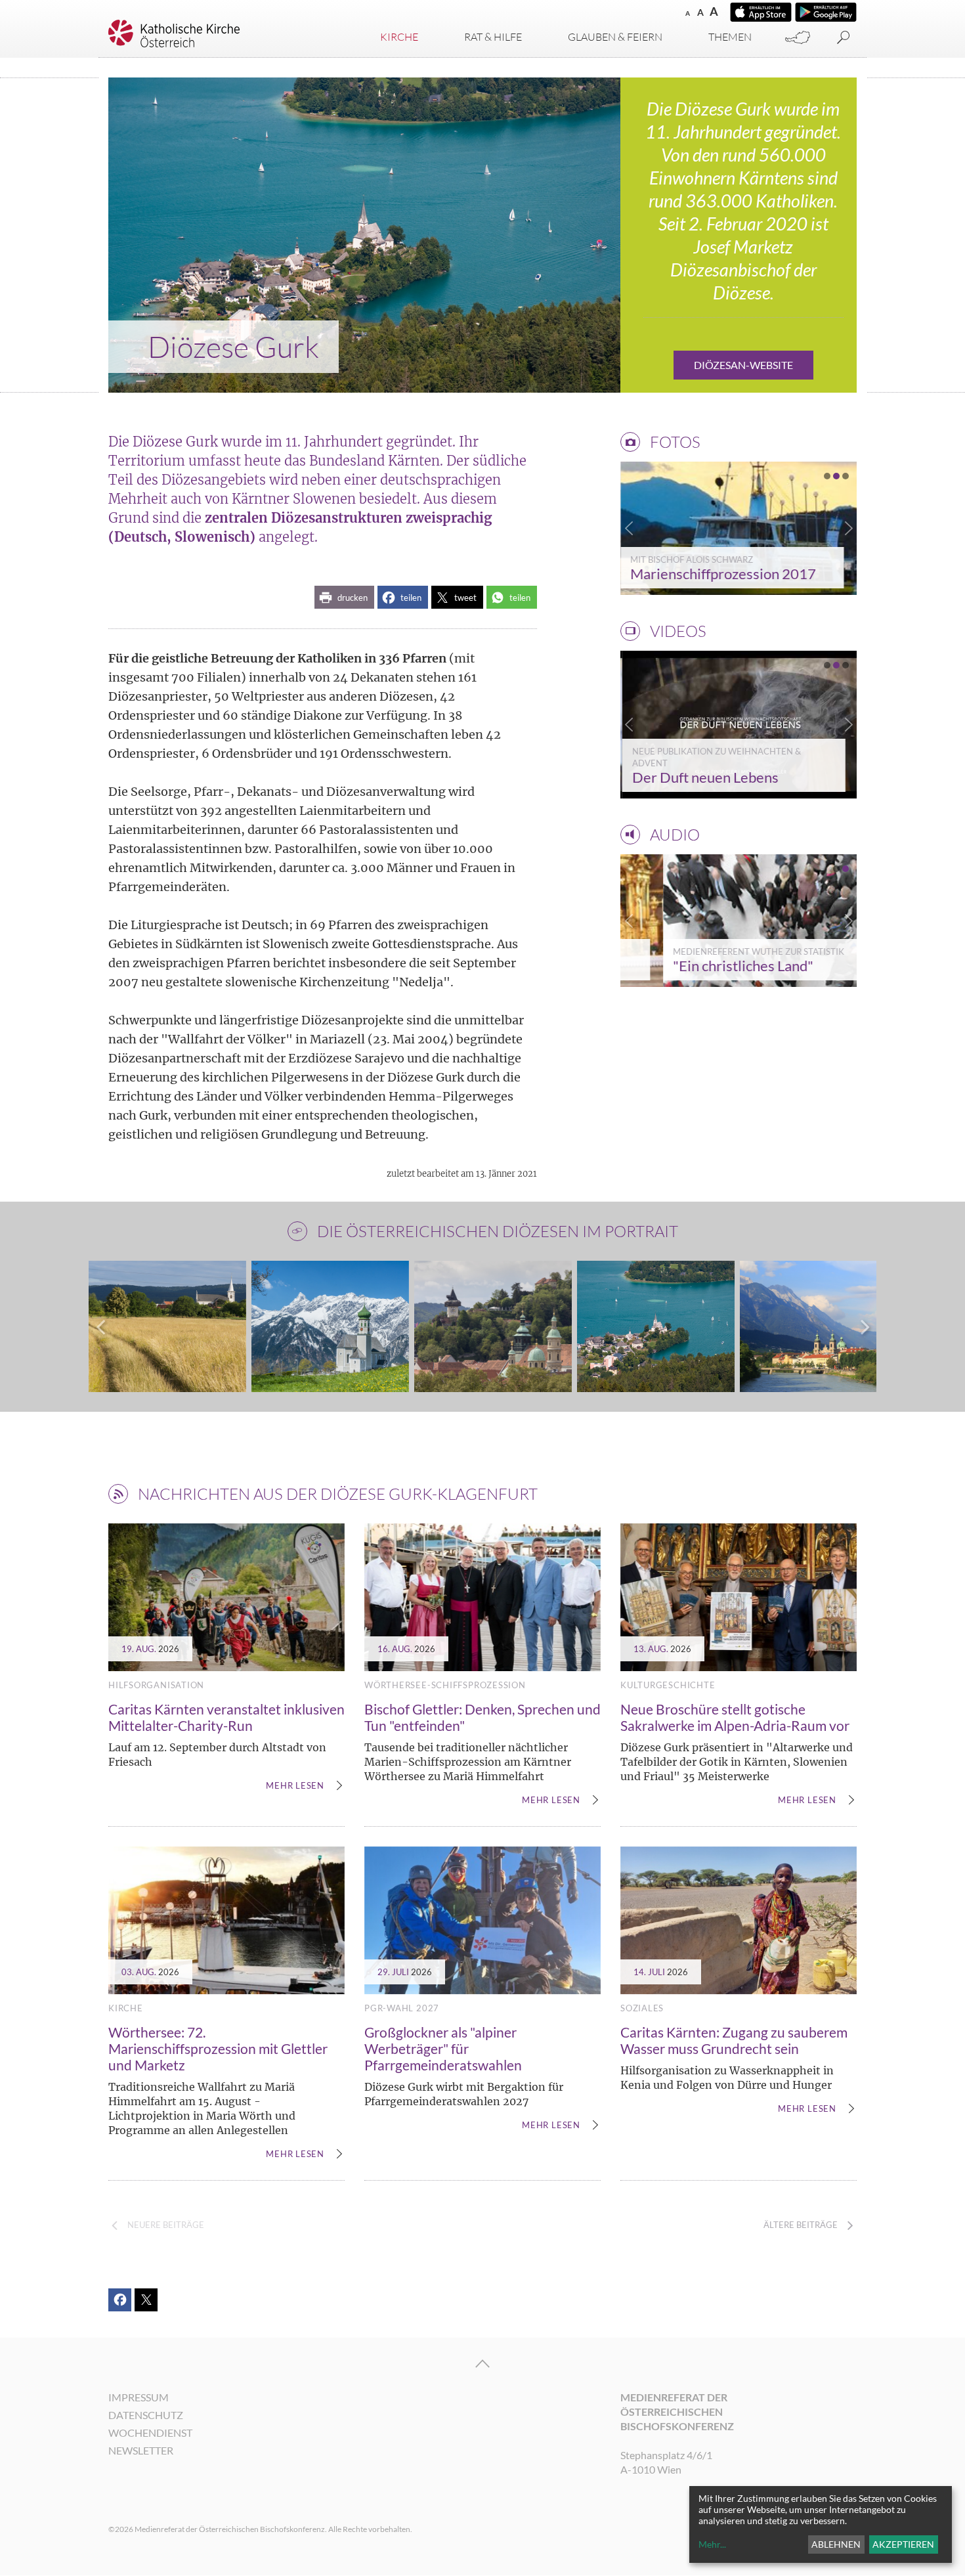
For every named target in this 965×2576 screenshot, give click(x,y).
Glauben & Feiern (615, 37)
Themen (730, 37)
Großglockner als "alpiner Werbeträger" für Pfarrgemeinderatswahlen (443, 2048)
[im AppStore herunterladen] (761, 12)
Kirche (399, 37)
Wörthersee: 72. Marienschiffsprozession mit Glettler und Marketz (218, 2048)
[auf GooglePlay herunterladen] (826, 12)
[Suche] (844, 38)
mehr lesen (295, 1786)
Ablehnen (836, 2544)
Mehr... (712, 2544)
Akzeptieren (903, 2544)
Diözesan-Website (743, 365)
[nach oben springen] (482, 2364)
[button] (344, 597)
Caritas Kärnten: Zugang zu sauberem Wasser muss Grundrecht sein (734, 2040)
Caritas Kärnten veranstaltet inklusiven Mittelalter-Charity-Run (226, 1717)
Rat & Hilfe (493, 37)
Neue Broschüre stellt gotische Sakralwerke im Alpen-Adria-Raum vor (735, 1717)
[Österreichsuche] (798, 38)
